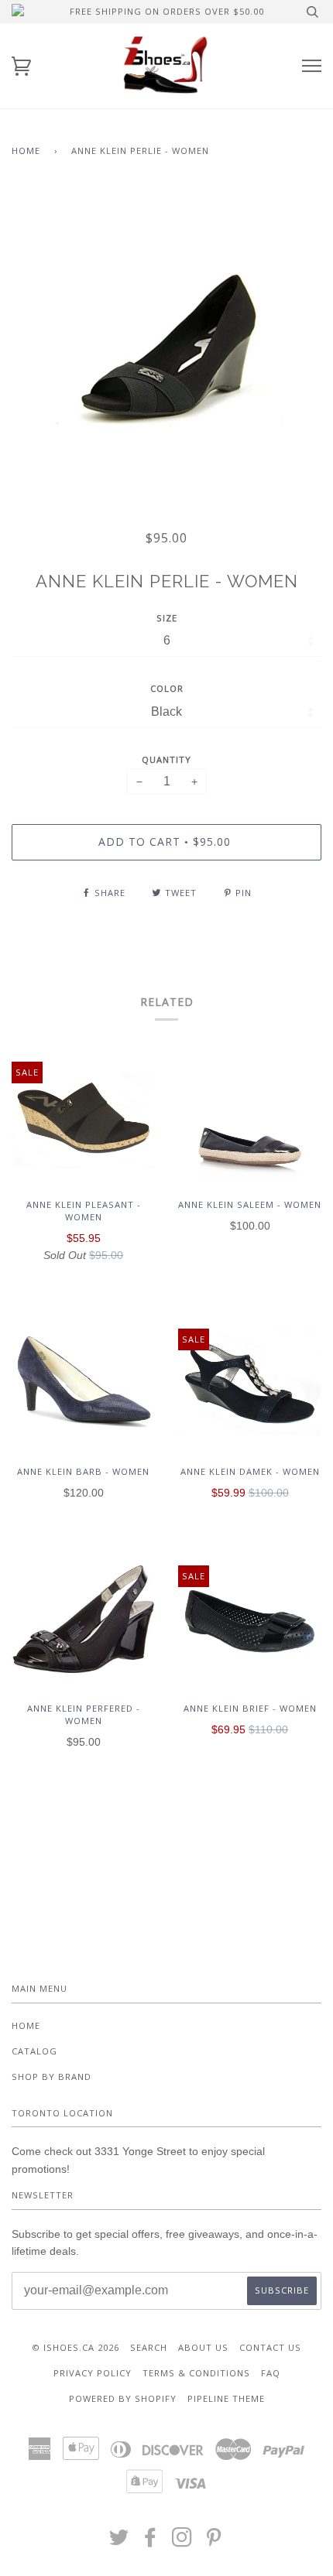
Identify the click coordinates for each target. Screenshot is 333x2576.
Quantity (166, 759)
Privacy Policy (93, 2373)
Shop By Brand (51, 2077)
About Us (203, 2347)
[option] (166, 347)
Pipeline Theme (226, 2398)
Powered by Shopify (123, 2398)
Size (167, 618)
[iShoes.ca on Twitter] (119, 2542)
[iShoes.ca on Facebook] (151, 2542)
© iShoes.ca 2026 (76, 2347)
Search (149, 2347)
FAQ (271, 2373)
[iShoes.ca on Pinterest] (214, 2542)
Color (167, 688)
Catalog (34, 2051)
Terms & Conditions (196, 2373)
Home (26, 151)
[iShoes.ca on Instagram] (182, 2542)
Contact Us (270, 2347)
